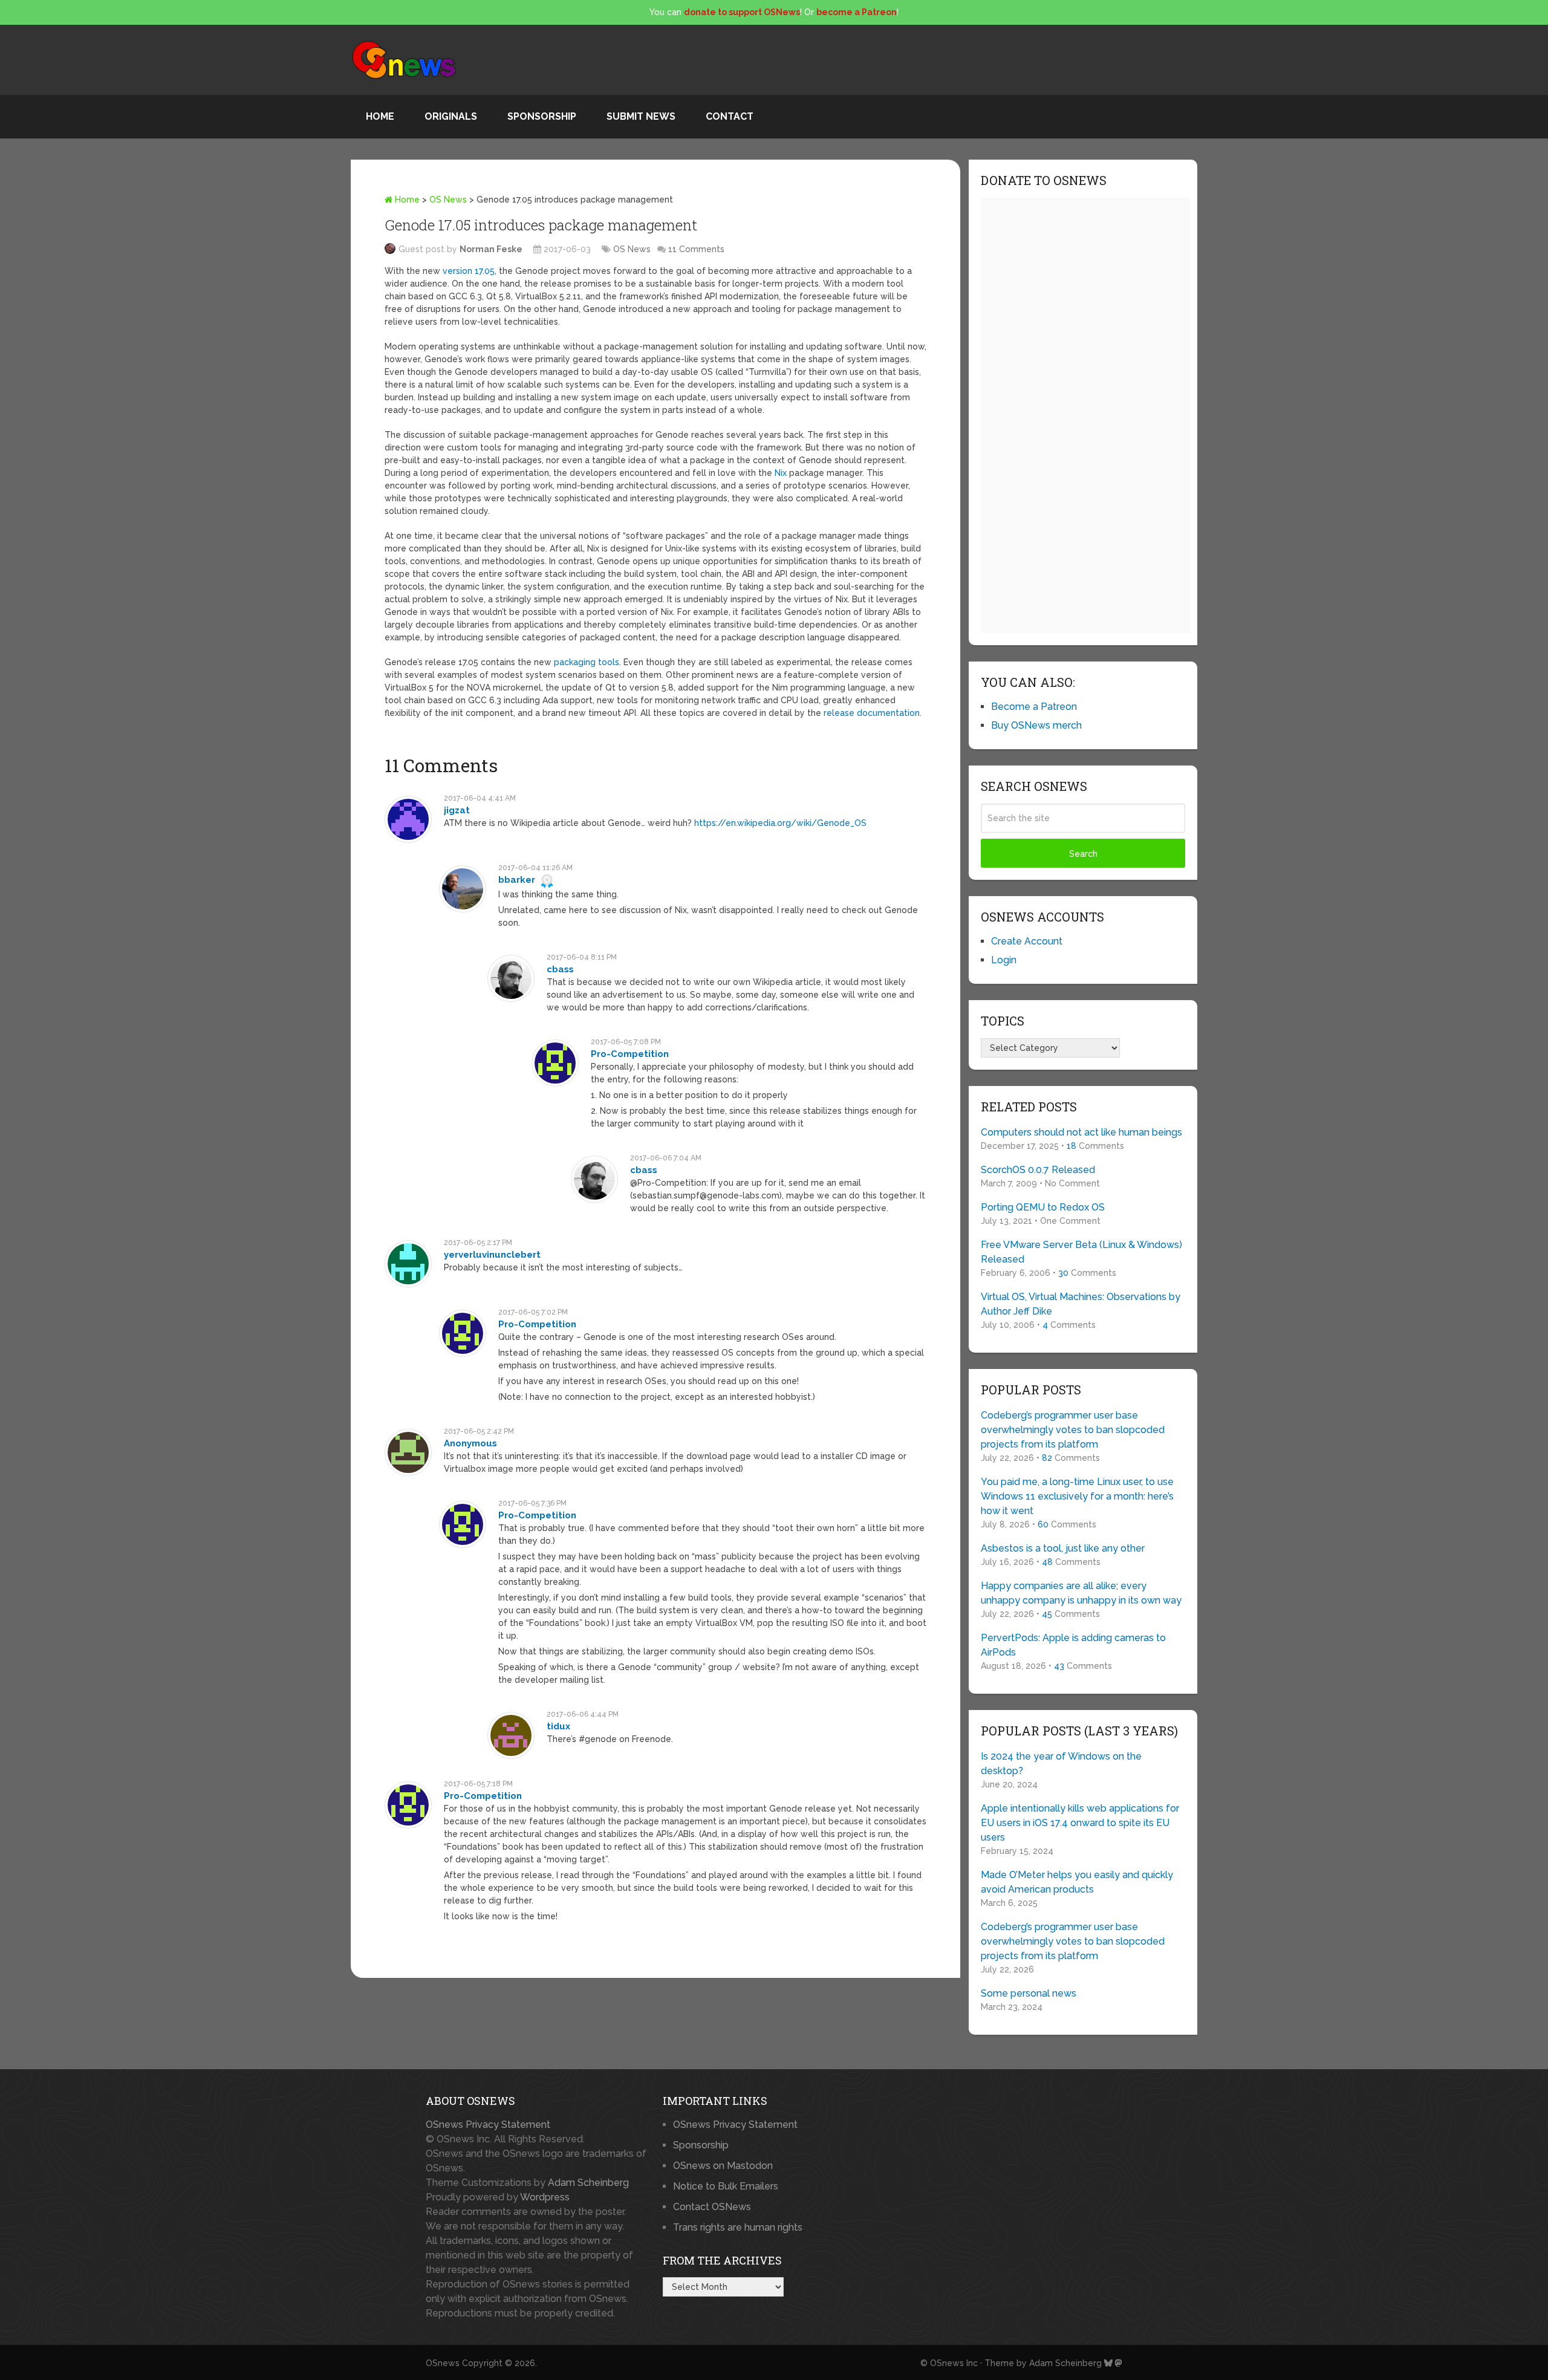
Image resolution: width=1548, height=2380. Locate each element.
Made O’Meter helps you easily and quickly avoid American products (1077, 1882)
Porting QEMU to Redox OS (1043, 1207)
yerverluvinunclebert (492, 1255)
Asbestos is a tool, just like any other (1063, 1548)
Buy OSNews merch (1036, 725)
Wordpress (545, 2197)
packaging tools (587, 662)
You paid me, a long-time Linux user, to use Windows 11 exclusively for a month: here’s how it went (1077, 1496)
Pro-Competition (630, 1054)
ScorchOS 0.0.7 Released (1038, 1170)
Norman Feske (491, 249)
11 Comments (696, 249)
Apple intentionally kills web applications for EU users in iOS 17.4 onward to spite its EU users (1080, 1823)
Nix (781, 473)
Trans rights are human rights (738, 2227)
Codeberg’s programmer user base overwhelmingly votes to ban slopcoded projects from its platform (1073, 1430)
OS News (448, 200)
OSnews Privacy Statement (488, 2125)
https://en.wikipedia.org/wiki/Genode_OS (780, 823)
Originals (451, 116)
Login (1004, 960)
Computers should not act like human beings (1081, 1132)
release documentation (872, 713)
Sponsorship (542, 116)
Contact (730, 116)
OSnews (443, 2363)
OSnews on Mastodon (723, 2166)
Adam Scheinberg (588, 2183)
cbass (560, 969)
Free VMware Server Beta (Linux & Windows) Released (1081, 1252)
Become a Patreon (1034, 707)
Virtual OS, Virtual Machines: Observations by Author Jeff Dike (1081, 1304)
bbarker (517, 880)
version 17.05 (469, 271)
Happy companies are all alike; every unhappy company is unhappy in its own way (1081, 1593)
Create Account (1027, 941)
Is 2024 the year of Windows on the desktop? (1061, 1764)
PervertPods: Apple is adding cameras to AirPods (1073, 1645)
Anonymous (470, 1443)
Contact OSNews (712, 2207)
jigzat (457, 810)
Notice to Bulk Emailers (726, 2186)
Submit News (641, 116)
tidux (558, 1726)
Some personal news (1029, 1993)
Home (380, 116)
